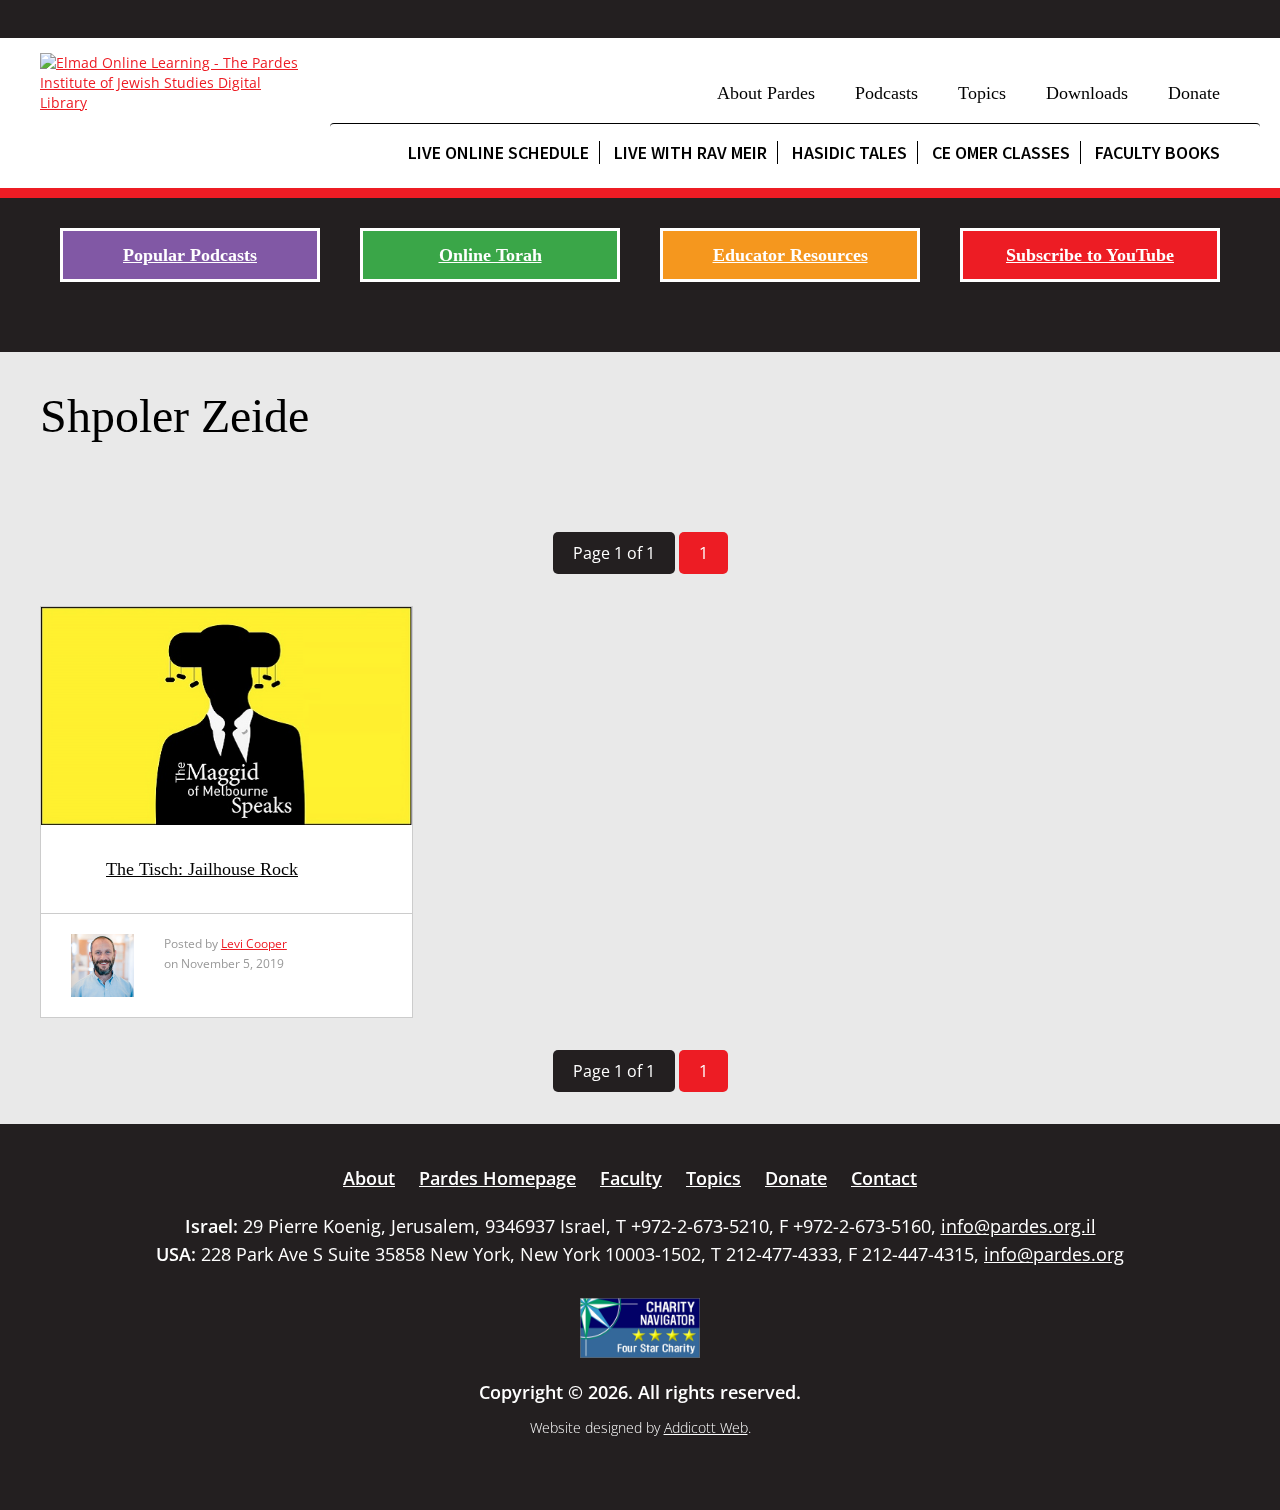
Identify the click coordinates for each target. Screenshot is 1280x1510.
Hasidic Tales (849, 152)
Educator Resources (790, 255)
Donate (1194, 93)
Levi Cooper (254, 943)
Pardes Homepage (497, 1178)
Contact (884, 1178)
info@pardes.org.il (1018, 1226)
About (369, 1178)
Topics (982, 93)
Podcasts (886, 93)
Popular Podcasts (190, 255)
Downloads (1087, 93)
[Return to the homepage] (175, 83)
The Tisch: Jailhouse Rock (202, 869)
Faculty (631, 1178)
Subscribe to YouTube (1090, 255)
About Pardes (766, 93)
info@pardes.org (1054, 1254)
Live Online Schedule (498, 152)
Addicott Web (706, 1427)
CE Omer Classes (1001, 152)
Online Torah (490, 255)
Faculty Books (1157, 152)
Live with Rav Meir (690, 152)
